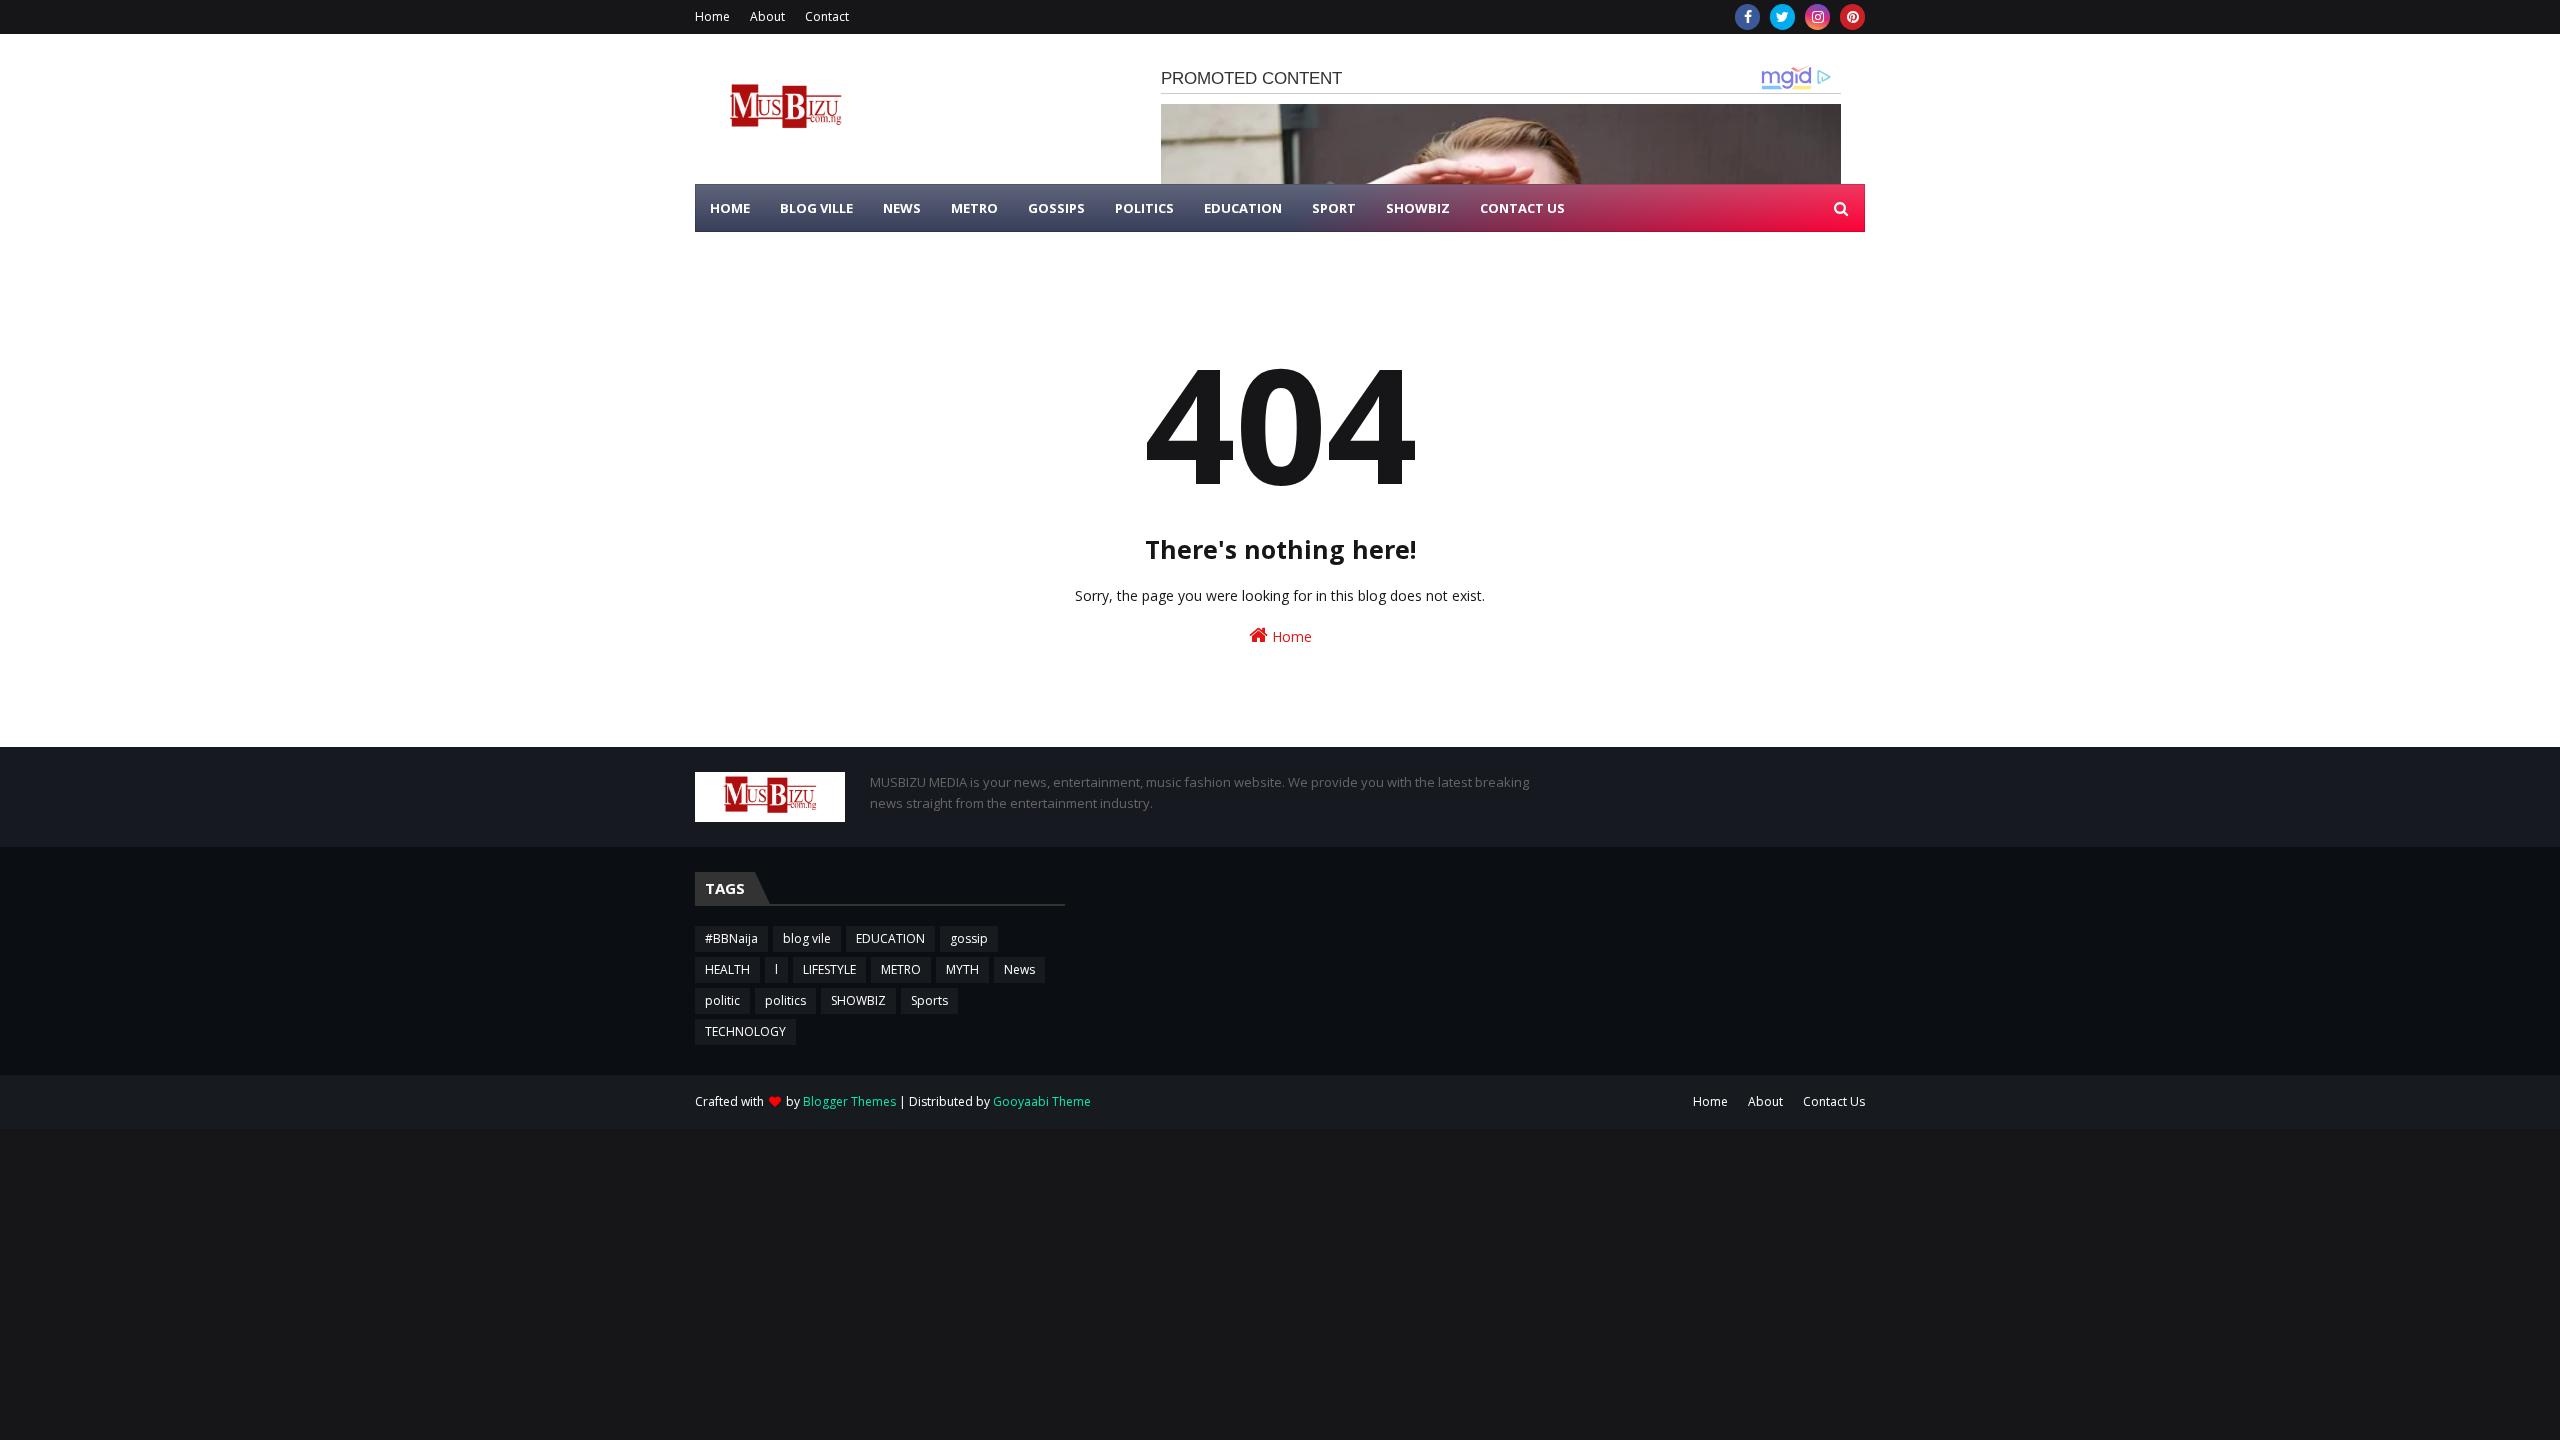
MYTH (962, 969)
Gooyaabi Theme (1042, 1101)
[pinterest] (1852, 17)
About (767, 16)
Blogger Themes (849, 1101)
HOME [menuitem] (730, 208)
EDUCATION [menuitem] (1243, 208)
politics (785, 1000)
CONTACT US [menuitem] (1522, 208)
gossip (969, 938)
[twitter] (1782, 17)
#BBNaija (731, 938)
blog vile (807, 938)
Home (712, 16)
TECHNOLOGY (745, 1031)
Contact (827, 16)
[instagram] (1817, 17)
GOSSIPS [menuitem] (1056, 208)
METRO (901, 969)
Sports (929, 1000)
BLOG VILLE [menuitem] (816, 208)
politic (722, 1000)
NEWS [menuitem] (902, 208)
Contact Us (1834, 1101)
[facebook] (1747, 17)
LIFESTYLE (829, 969)
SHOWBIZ (858, 1000)
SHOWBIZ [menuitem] (1418, 208)
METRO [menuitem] (974, 208)
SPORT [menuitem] (1334, 208)
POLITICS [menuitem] (1144, 208)
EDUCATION (890, 938)
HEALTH (727, 969)
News (1019, 969)
